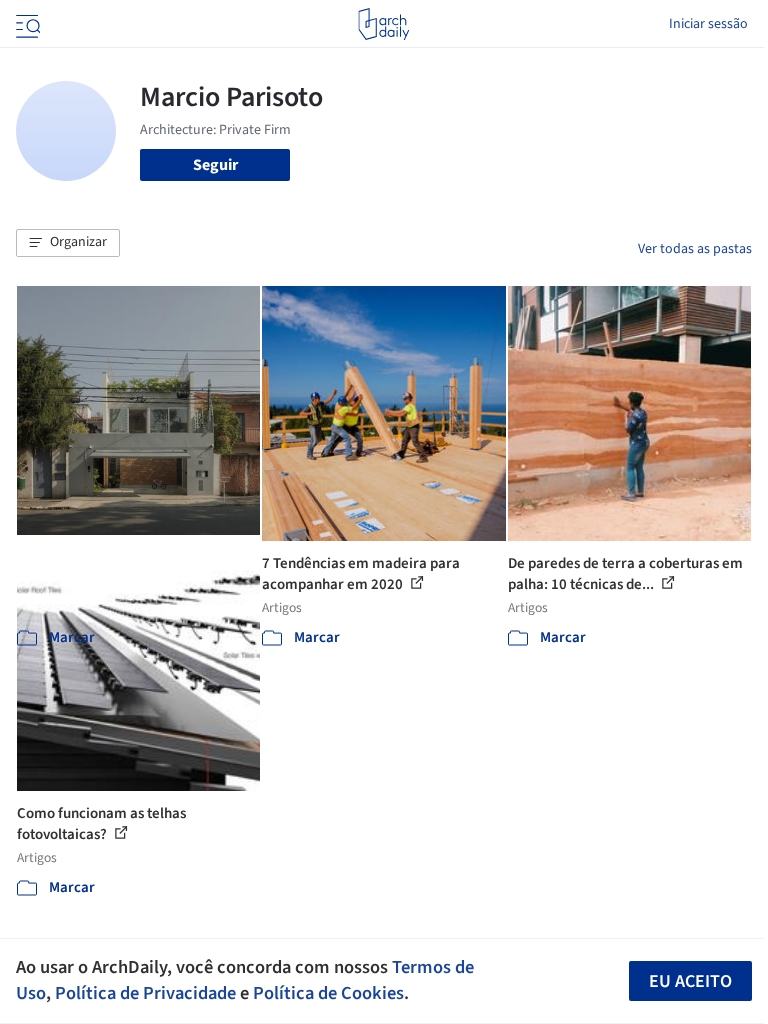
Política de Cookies (328, 993)
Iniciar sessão (708, 24)
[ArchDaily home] (383, 24)
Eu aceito (690, 981)
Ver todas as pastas (695, 249)
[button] (68, 243)
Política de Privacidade (145, 993)
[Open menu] (26, 24)
